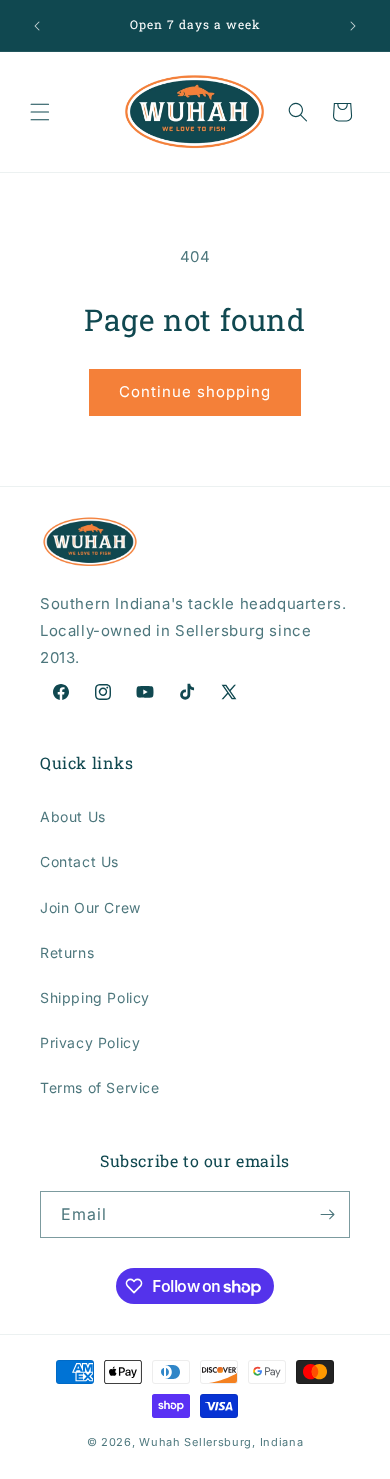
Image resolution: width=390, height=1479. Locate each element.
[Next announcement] (353, 26)
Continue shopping (195, 391)
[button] (40, 112)
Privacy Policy (90, 1042)
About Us (73, 816)
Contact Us (79, 861)
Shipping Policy (95, 997)
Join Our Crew (90, 907)
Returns (67, 952)
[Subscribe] (327, 1214)
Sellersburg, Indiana (243, 1442)
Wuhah (160, 1442)
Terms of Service (100, 1087)
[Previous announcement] (37, 26)
